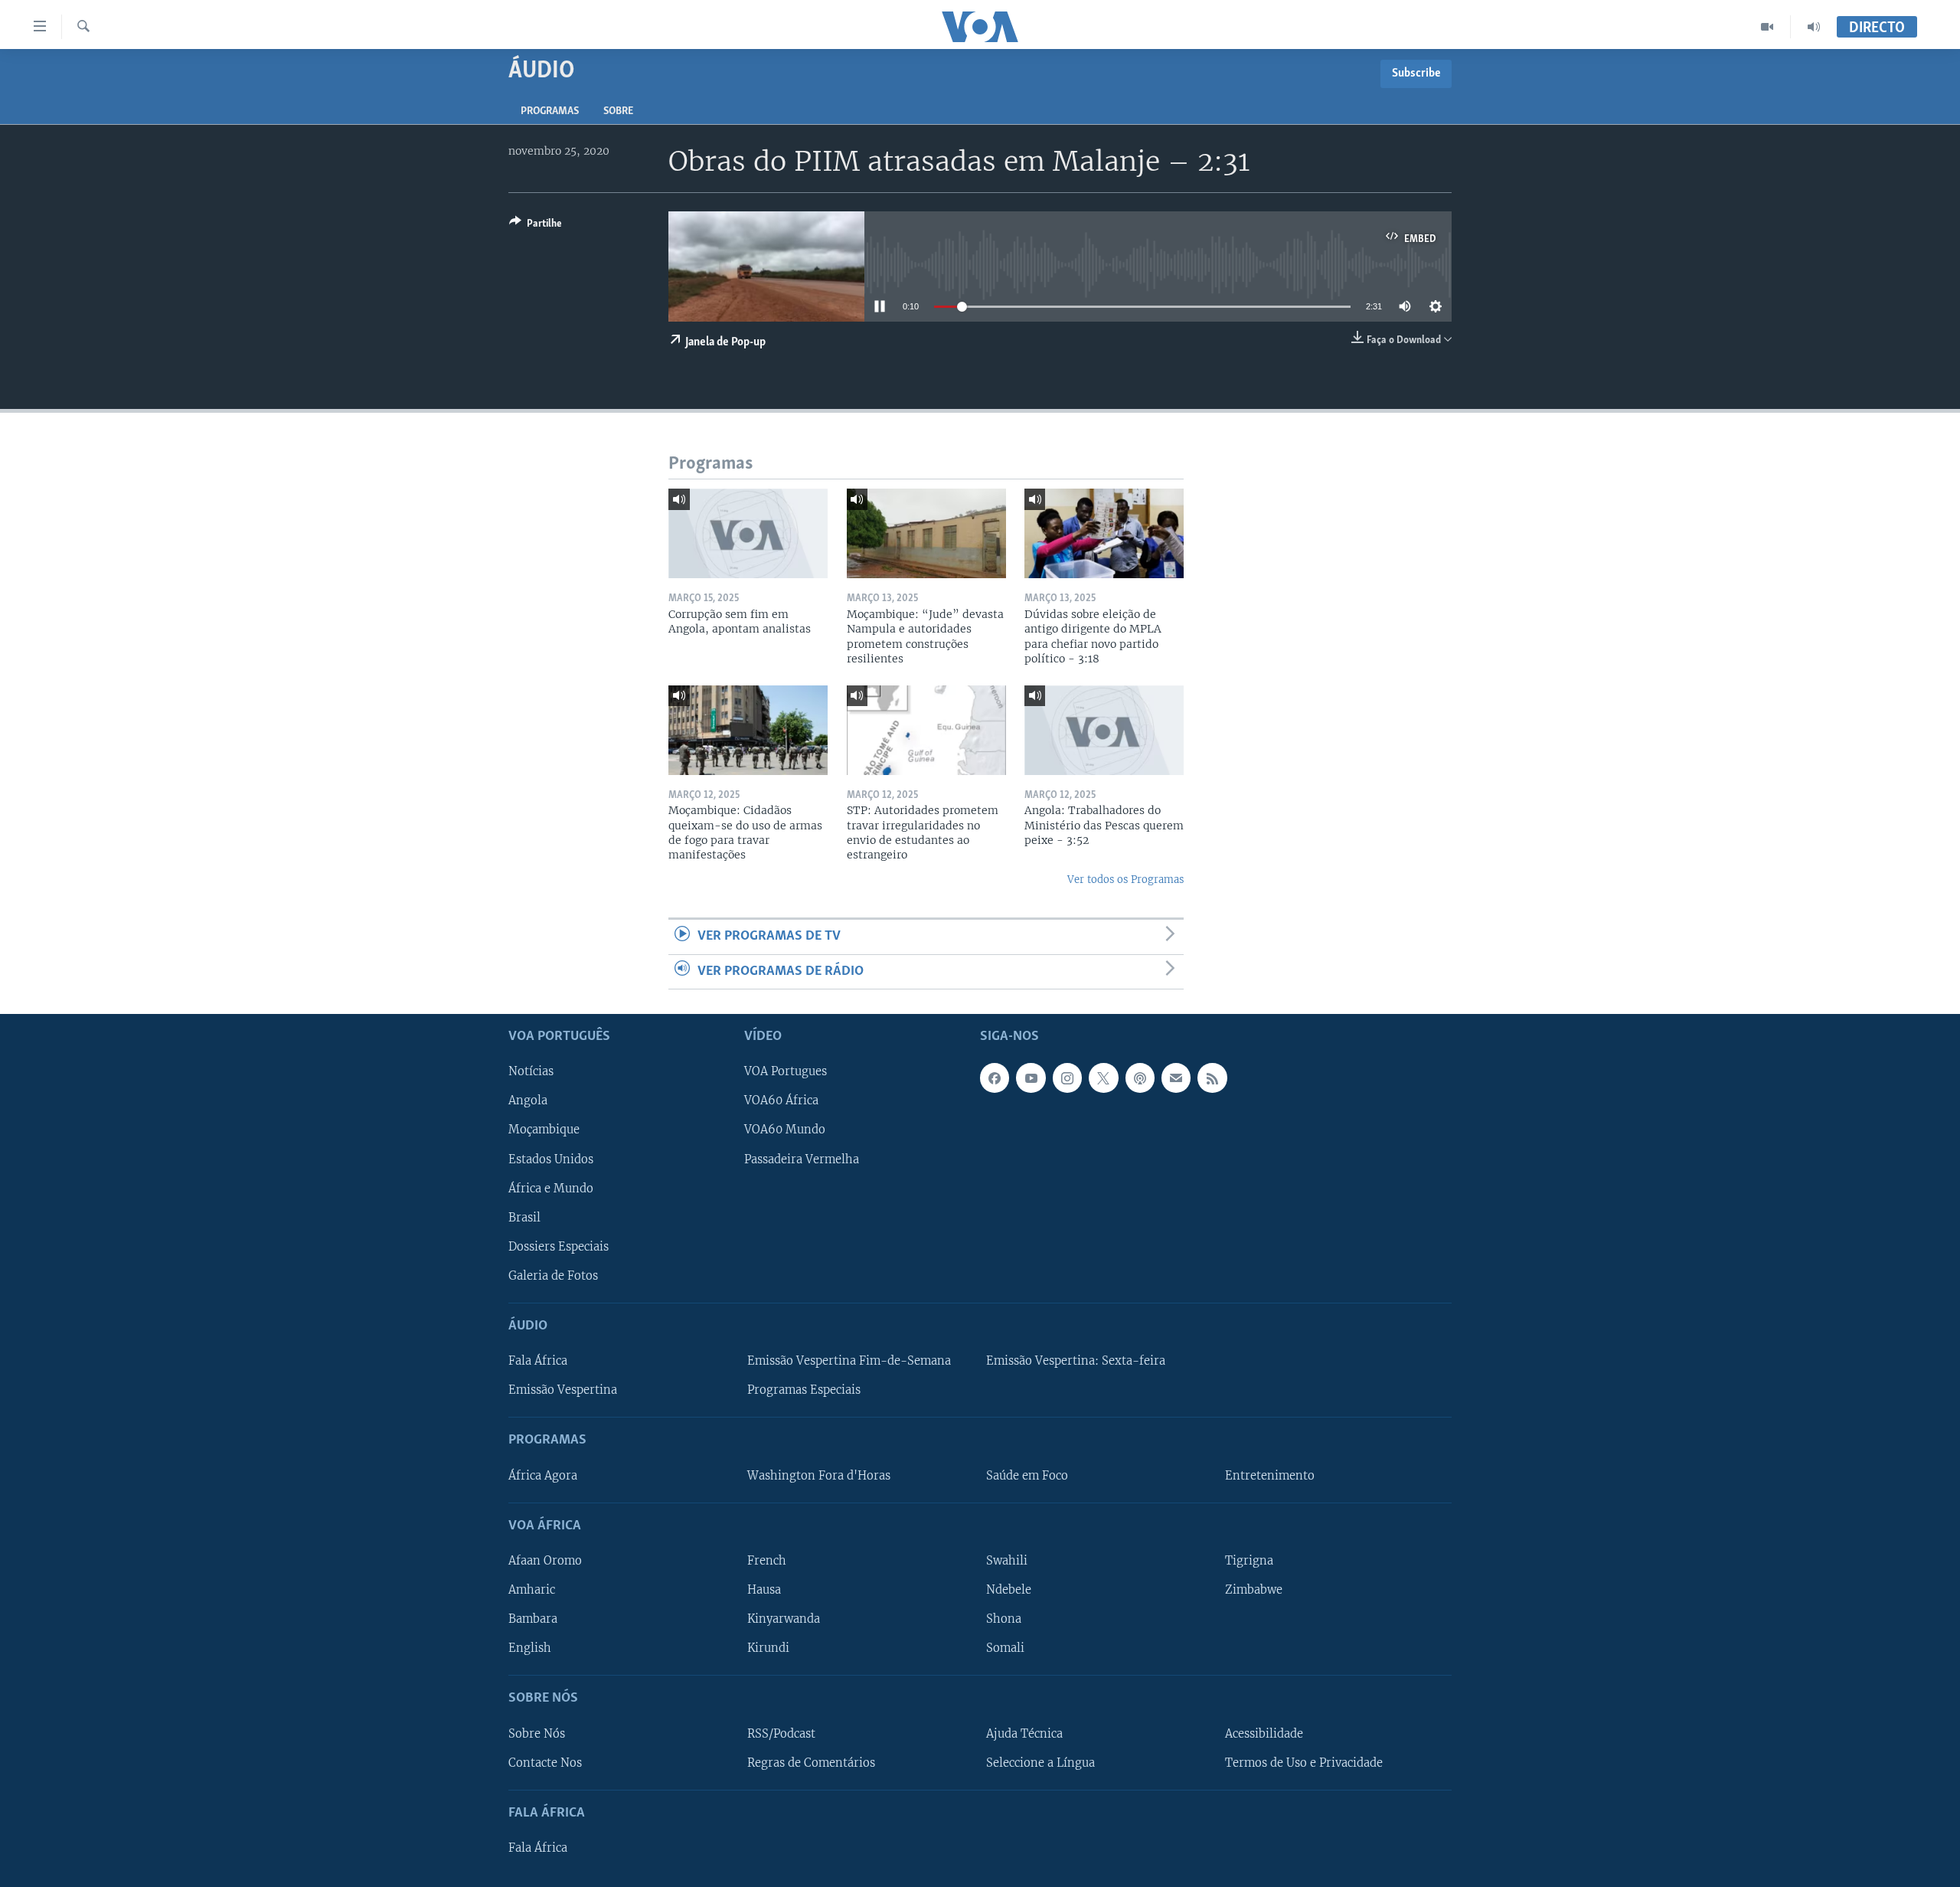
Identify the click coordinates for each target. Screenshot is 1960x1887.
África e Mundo (551, 1189)
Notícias (531, 1071)
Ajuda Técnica (1024, 1734)
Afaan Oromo (545, 1561)
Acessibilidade (1264, 1734)
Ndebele (1009, 1590)
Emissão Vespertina (563, 1390)
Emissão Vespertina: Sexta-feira (1076, 1361)
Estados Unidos (551, 1159)
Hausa (764, 1590)
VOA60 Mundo (785, 1130)
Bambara (533, 1619)
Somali (1005, 1648)
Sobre (618, 111)
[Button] (536, 226)
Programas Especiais (804, 1390)
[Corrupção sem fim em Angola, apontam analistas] (748, 533)
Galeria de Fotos (553, 1276)
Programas (550, 111)
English (530, 1648)
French (767, 1561)
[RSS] (1212, 1078)
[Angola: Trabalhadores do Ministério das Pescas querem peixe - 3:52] (1104, 730)
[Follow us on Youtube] (1031, 1078)
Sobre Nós (537, 1734)
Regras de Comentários (811, 1763)
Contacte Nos (545, 1763)
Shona (1004, 1619)
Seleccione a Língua (1040, 1763)
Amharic (532, 1590)
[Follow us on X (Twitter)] (1103, 1078)
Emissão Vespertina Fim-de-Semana (849, 1361)
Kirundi (768, 1648)
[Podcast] (1140, 1078)
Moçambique (544, 1130)
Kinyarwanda (784, 1619)
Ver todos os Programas (1125, 880)
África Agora (543, 1476)
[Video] (1767, 27)
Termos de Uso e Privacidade (1304, 1763)
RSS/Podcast (781, 1734)
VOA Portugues (786, 1071)
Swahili (1007, 1561)
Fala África (538, 1361)
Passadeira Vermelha (802, 1159)
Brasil (524, 1218)
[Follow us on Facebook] (995, 1078)
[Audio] (1814, 27)
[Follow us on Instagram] (1067, 1078)
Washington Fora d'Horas (819, 1476)
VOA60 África (781, 1101)
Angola (528, 1101)
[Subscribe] (1176, 1078)
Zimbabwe (1254, 1590)
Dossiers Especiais (559, 1247)
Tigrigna (1249, 1561)
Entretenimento (1270, 1476)
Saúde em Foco (1027, 1476)
